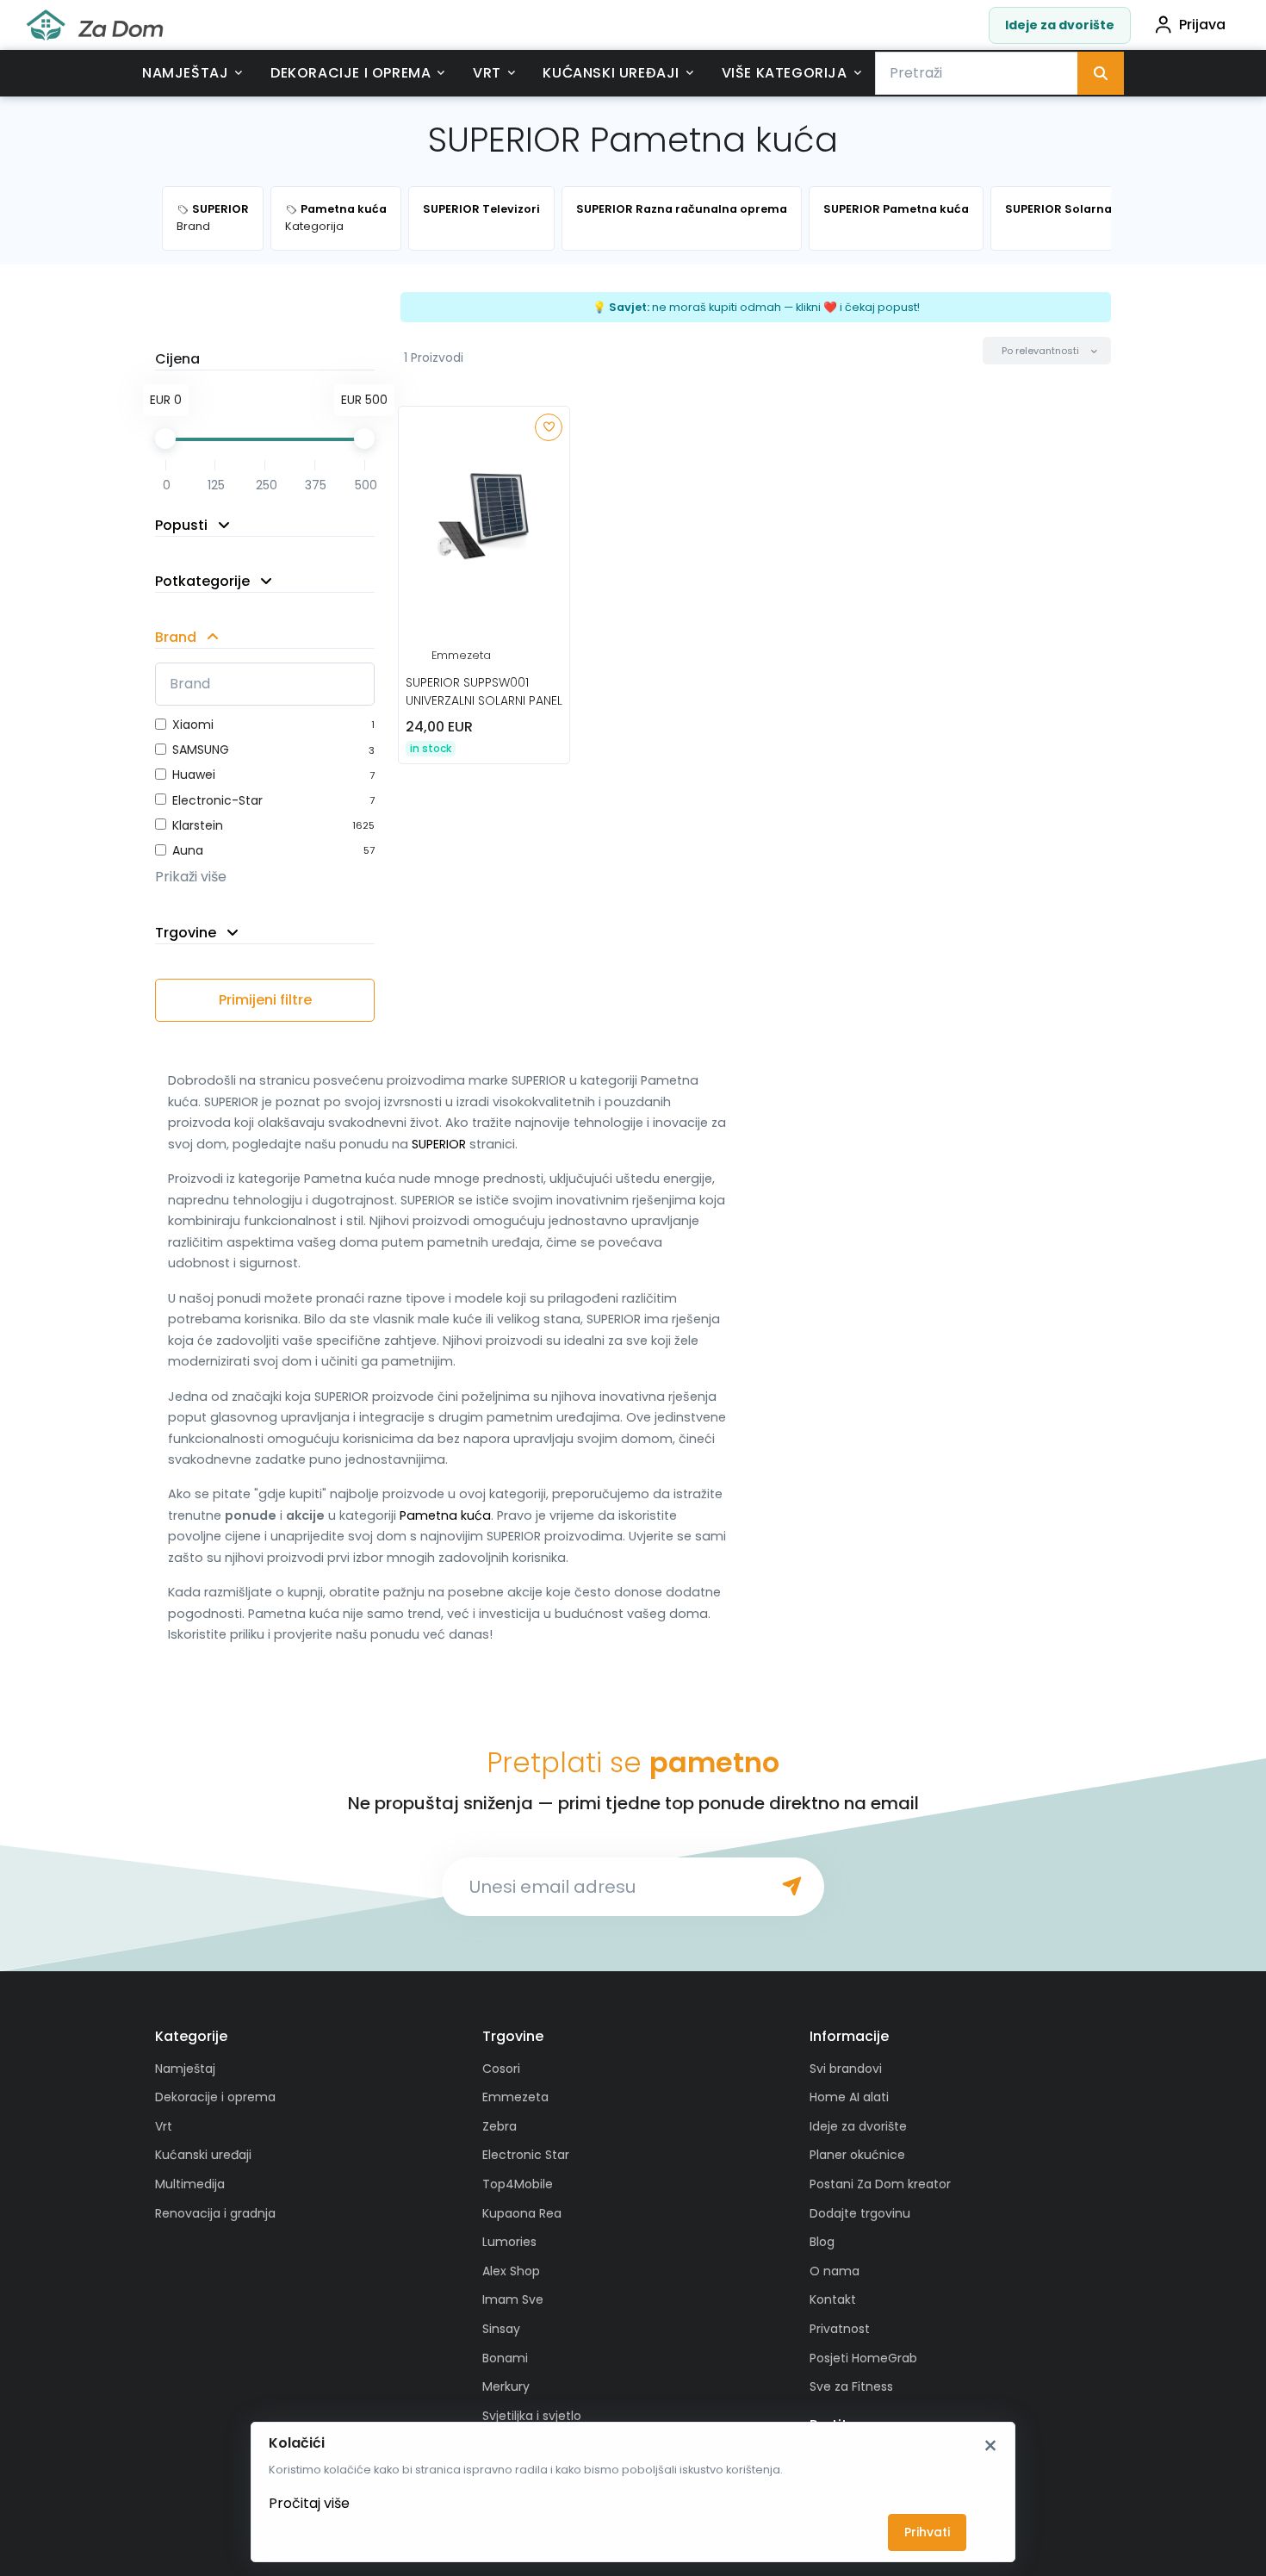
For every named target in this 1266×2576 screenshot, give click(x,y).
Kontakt (833, 2299)
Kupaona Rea (522, 2213)
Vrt (487, 73)
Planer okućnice (857, 2155)
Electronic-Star (217, 800)
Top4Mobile (518, 2184)
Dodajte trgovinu (860, 2213)
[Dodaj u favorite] (549, 427)
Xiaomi (193, 725)
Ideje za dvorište (1060, 25)
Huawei (194, 775)
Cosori (501, 2069)
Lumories (509, 2242)
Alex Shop (511, 2271)
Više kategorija (785, 73)
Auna (188, 850)
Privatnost (840, 2329)
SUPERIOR (439, 1144)
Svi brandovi (846, 2069)
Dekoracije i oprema (351, 73)
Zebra (500, 2126)
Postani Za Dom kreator (880, 2184)
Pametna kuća (445, 1515)
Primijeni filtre (265, 1000)
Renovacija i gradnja (215, 2213)
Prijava (1202, 25)
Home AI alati (849, 2097)
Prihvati (927, 2532)
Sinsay (501, 2329)
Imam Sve (513, 2299)
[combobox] (977, 73)
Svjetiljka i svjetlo (532, 2416)
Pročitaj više (309, 2503)
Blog (822, 2242)
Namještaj (185, 73)
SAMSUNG (201, 750)
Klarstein (198, 825)
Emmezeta (461, 655)
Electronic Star (526, 2155)
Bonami (505, 2358)
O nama (835, 2271)
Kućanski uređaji (611, 73)
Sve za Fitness (851, 2386)
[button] (1047, 351)
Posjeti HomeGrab (863, 2358)
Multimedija (190, 2184)
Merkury (506, 2386)
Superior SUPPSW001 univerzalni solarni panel (484, 691)
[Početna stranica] (95, 25)
